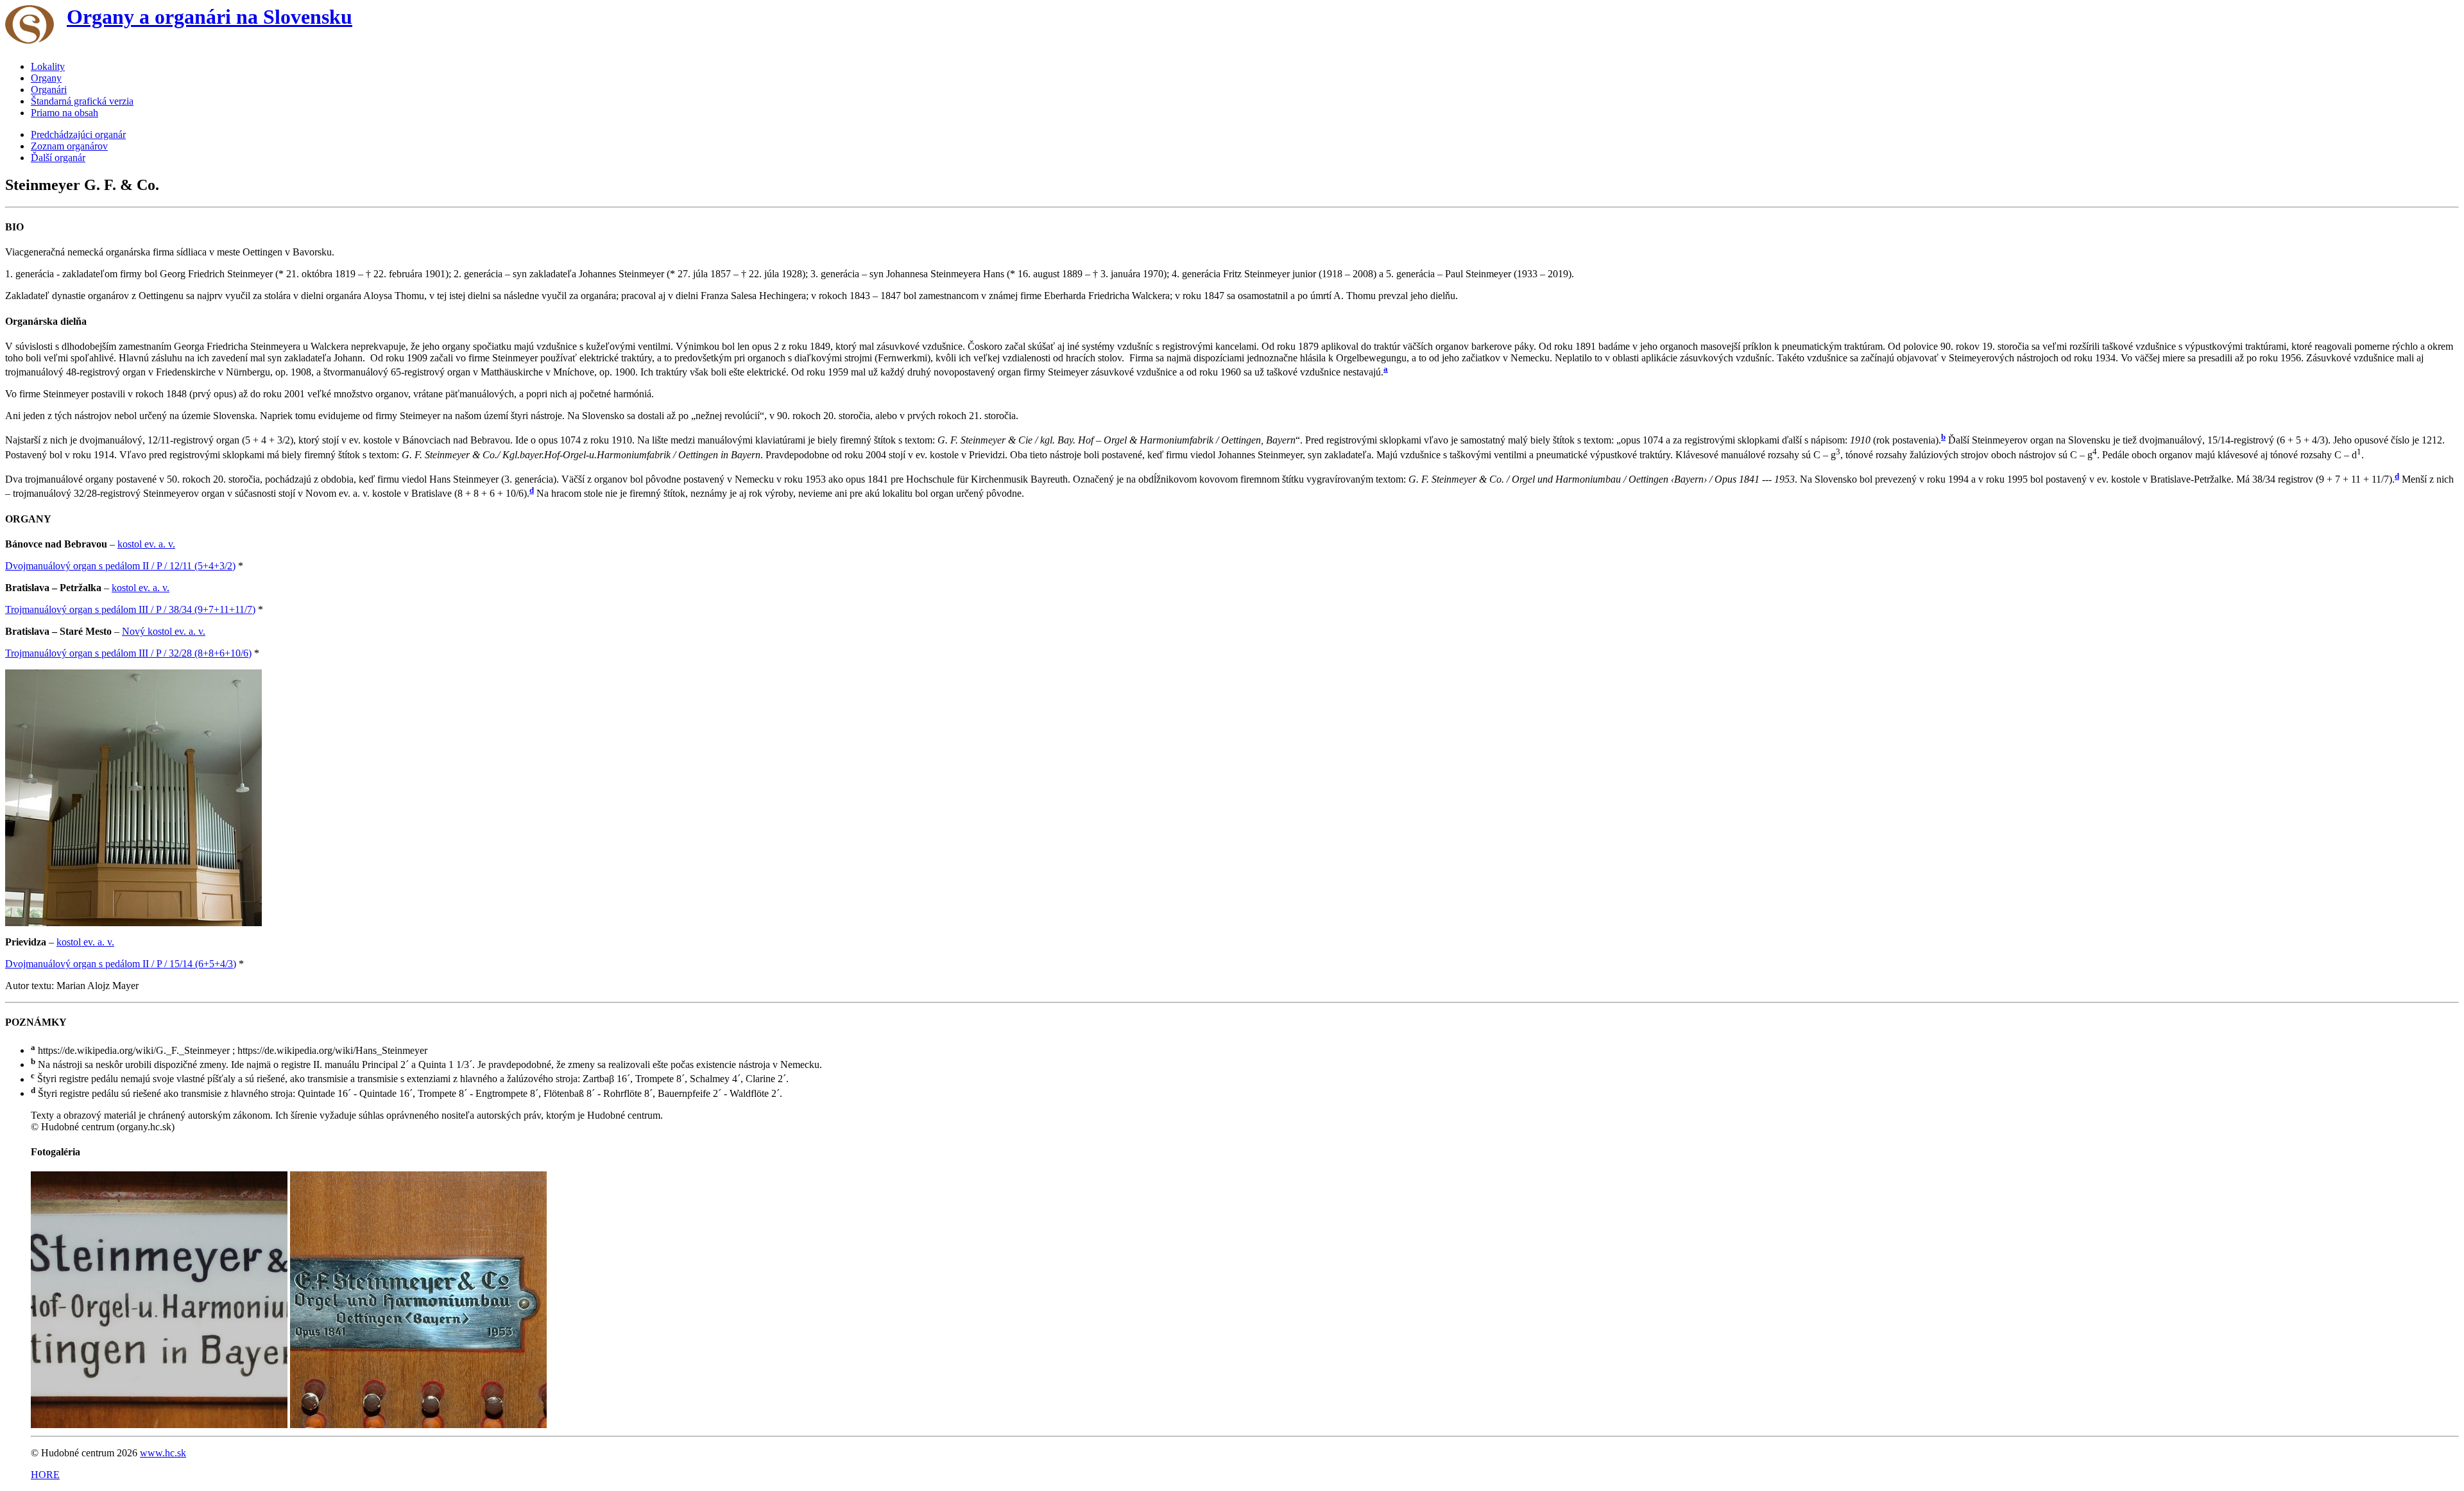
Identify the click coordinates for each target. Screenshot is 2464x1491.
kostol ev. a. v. (146, 544)
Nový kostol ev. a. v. (164, 631)
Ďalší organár (58, 158)
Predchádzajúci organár (78, 134)
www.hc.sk (163, 1453)
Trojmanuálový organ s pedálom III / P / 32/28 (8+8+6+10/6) (128, 653)
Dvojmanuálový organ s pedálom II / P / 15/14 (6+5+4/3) (121, 964)
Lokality (48, 66)
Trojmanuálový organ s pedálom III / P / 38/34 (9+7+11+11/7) (130, 609)
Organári (49, 90)
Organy (46, 78)
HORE (45, 1475)
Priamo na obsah (64, 113)
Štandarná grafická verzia (82, 101)
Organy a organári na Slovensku (210, 17)
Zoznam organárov (69, 146)
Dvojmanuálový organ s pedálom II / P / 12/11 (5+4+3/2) (120, 566)
